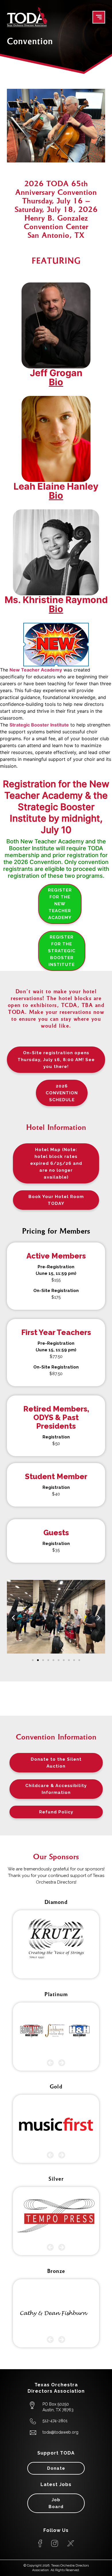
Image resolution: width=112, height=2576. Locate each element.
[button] (13, 1618)
